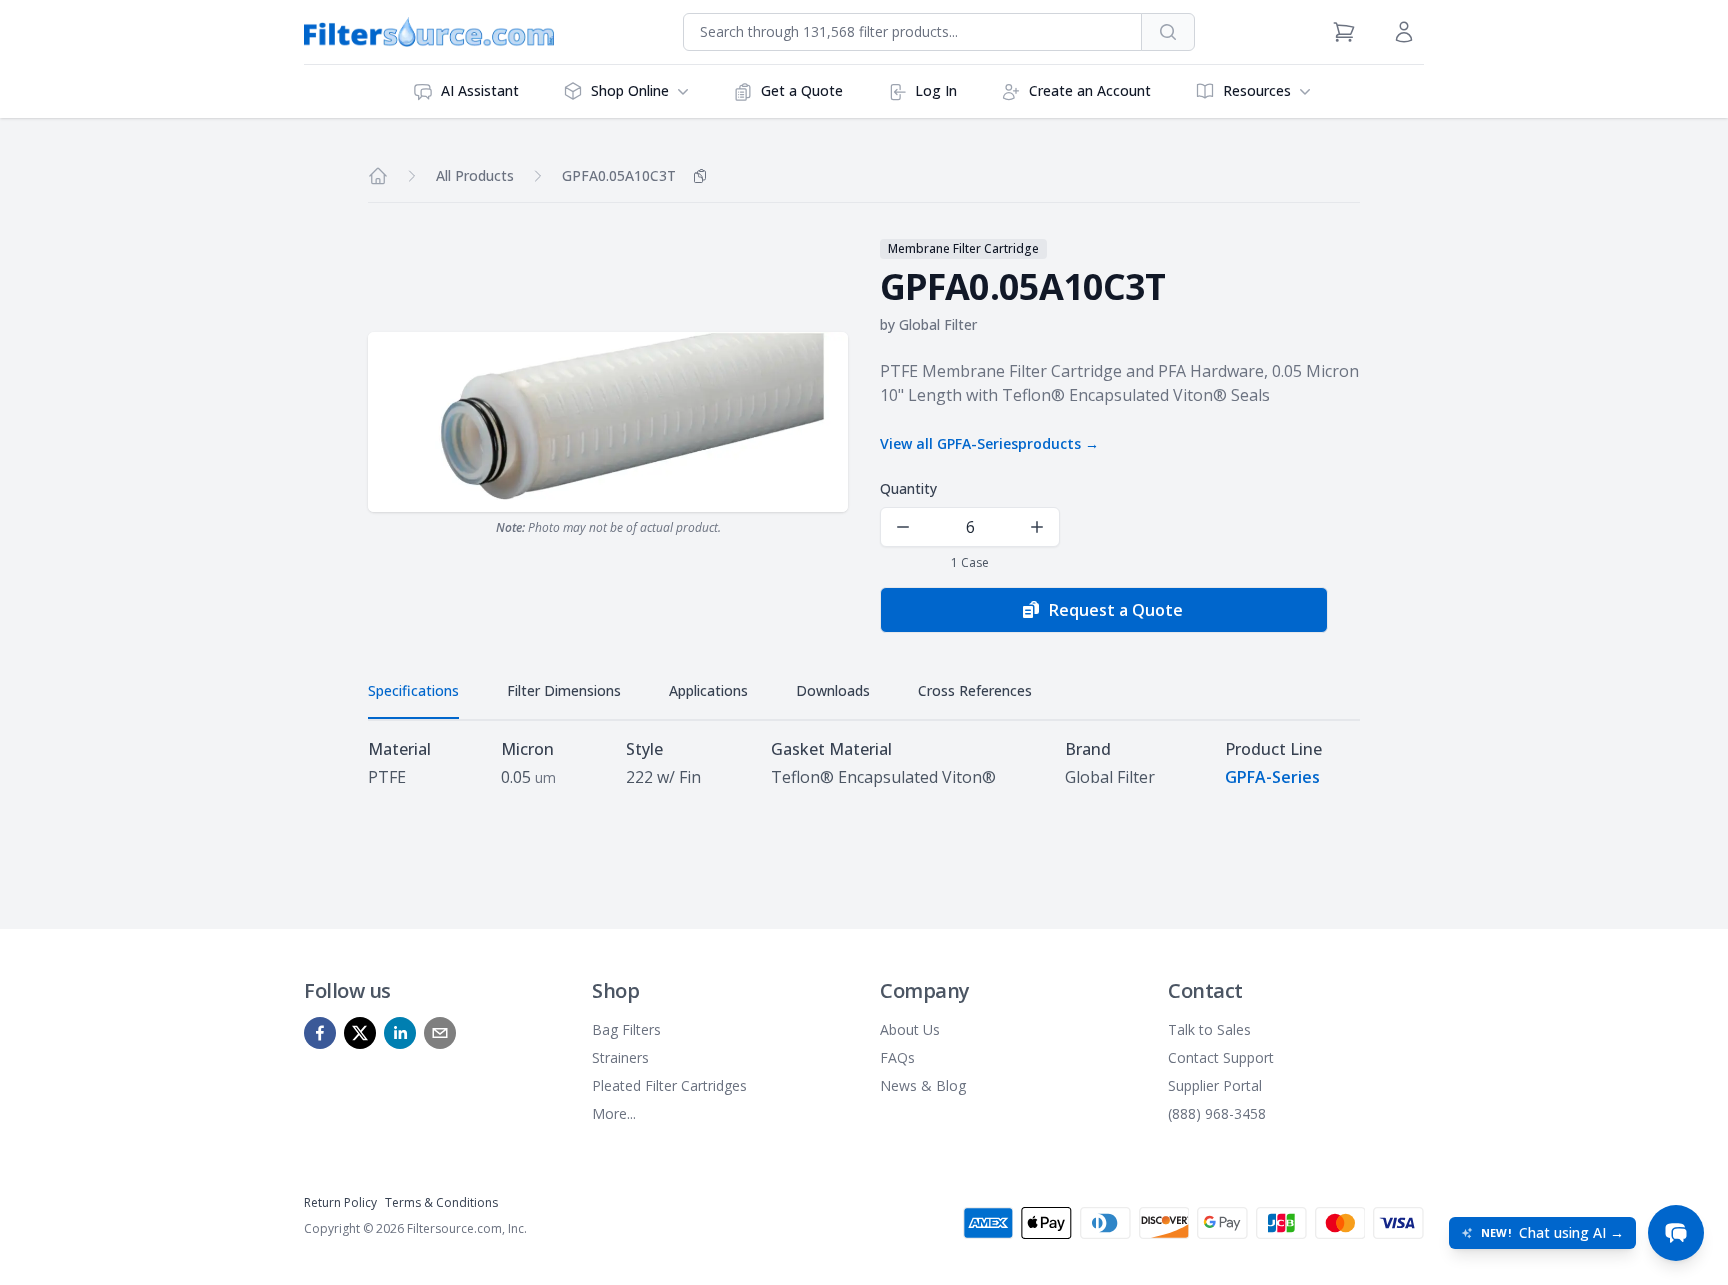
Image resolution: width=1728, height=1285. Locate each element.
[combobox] (912, 32)
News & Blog (923, 1085)
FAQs (897, 1057)
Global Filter (938, 324)
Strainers (620, 1057)
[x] (360, 1033)
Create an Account (1090, 90)
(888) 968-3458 (1217, 1113)
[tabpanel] (864, 763)
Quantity (908, 488)
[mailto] (440, 1033)
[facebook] (320, 1033)
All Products (475, 175)
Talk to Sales (1209, 1029)
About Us (910, 1029)
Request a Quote (1116, 610)
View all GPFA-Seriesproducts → (989, 443)
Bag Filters (626, 1029)
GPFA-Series (1272, 777)
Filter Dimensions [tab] (564, 690)
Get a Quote (802, 90)
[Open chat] (1676, 1233)
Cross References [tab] (975, 690)
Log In (936, 90)
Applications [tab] (708, 690)
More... (614, 1113)
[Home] (378, 176)
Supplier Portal (1215, 1085)
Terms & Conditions (441, 1202)
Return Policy (340, 1202)
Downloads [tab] (833, 690)
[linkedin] (400, 1033)
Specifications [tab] (413, 690)
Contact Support (1221, 1057)
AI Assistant (480, 90)
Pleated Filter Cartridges (669, 1085)
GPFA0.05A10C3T (619, 175)
